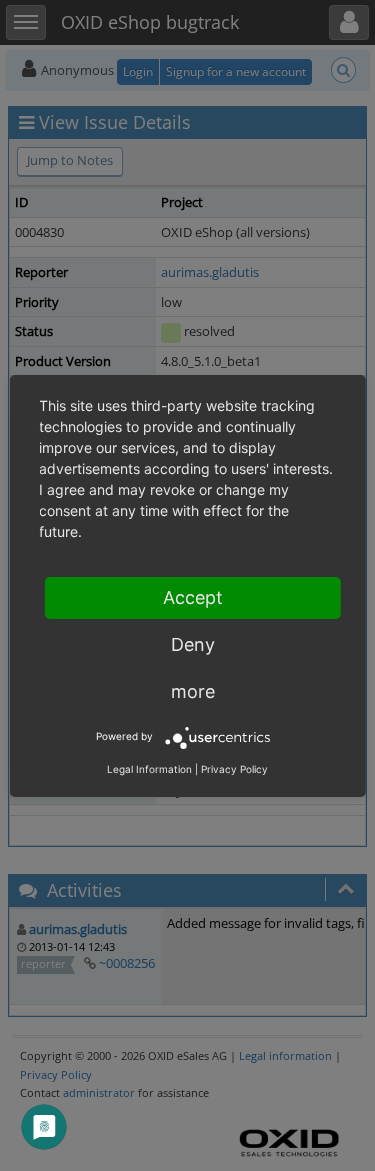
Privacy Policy (234, 769)
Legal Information (149, 769)
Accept (193, 597)
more (193, 691)
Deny (193, 644)
